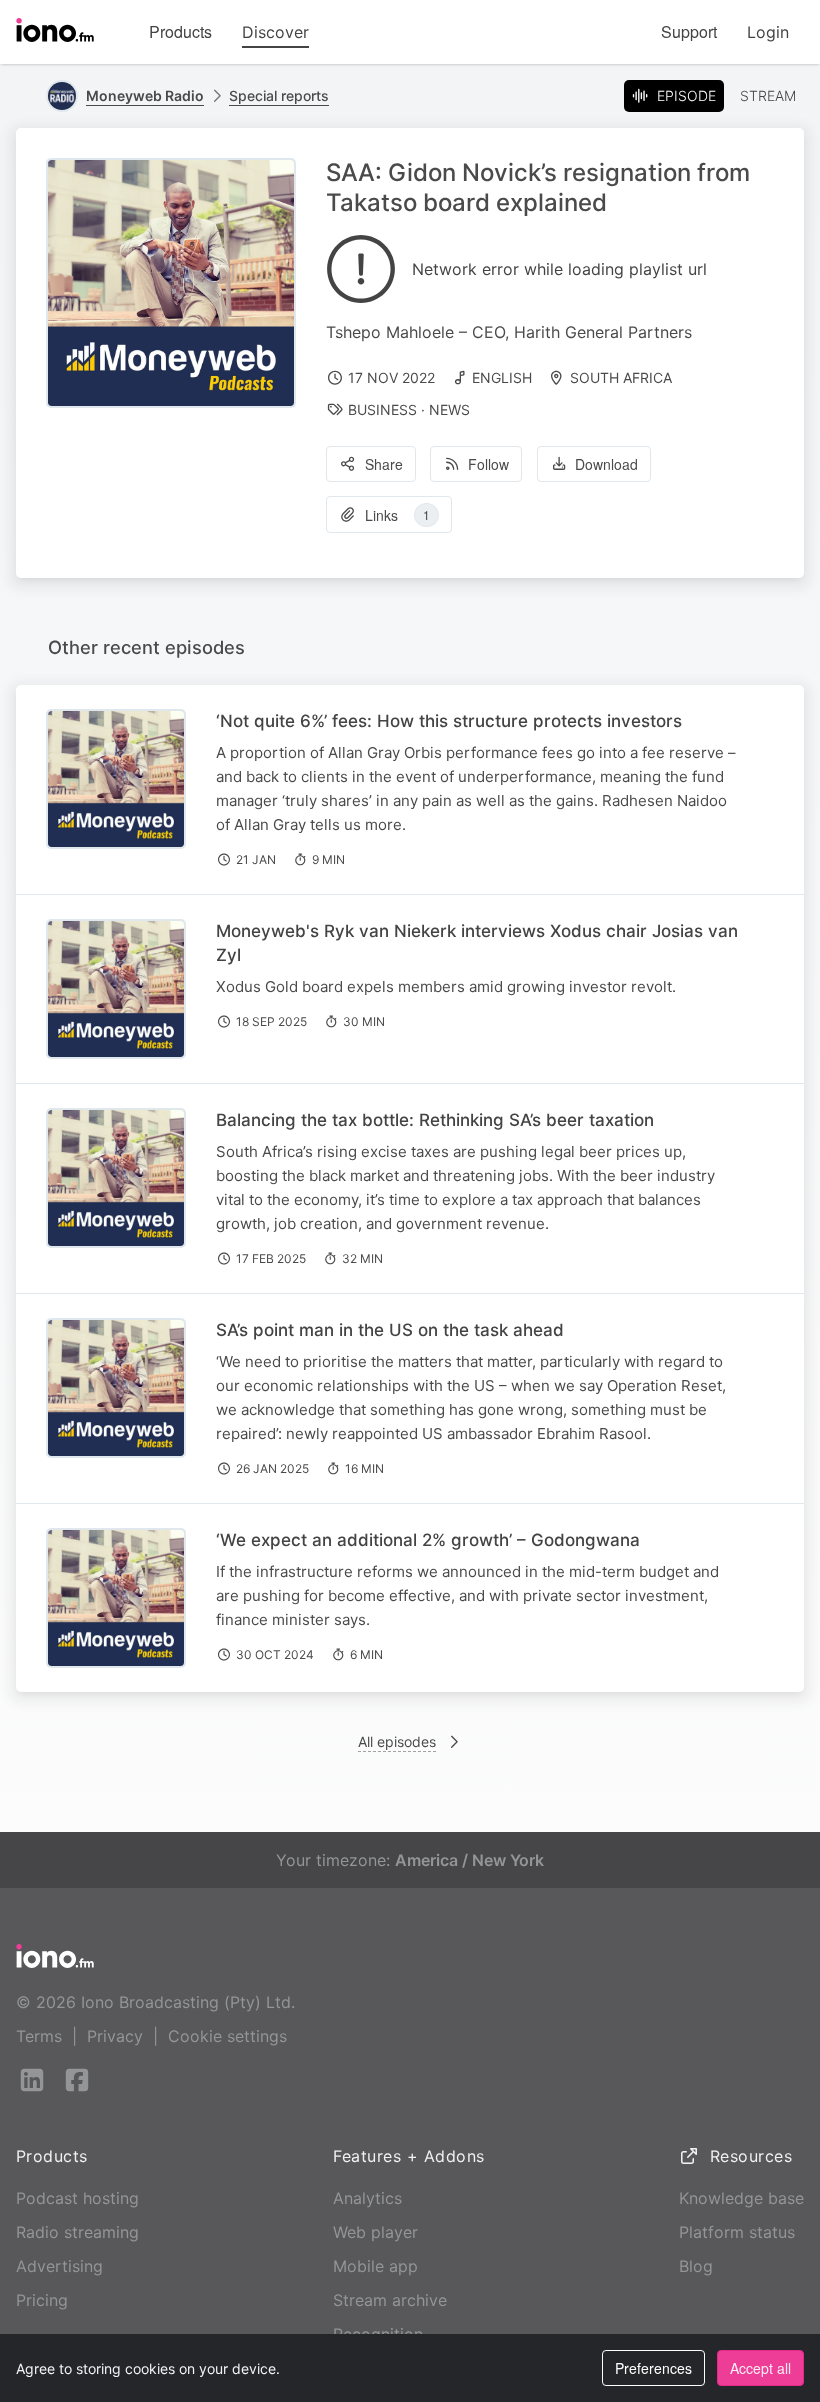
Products (180, 31)
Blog (696, 2266)
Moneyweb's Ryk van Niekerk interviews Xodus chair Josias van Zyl (477, 943)
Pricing (42, 2300)
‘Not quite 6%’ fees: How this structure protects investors (449, 721)
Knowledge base (741, 2198)
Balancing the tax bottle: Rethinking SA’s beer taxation (435, 1120)
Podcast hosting (77, 2198)
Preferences (653, 2368)
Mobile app (375, 2266)
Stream (768, 95)
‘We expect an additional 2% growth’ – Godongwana (428, 1540)
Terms (39, 2036)
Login (768, 32)
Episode (686, 95)
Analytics (367, 2198)
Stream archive (390, 2300)
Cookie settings (227, 2036)
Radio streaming (77, 2232)
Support (689, 31)
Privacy (115, 2036)
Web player (375, 2232)
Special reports (279, 95)
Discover (275, 32)
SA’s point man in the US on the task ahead (390, 1330)
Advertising (59, 2266)
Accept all (760, 2368)
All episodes (397, 1741)
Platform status (737, 2232)
